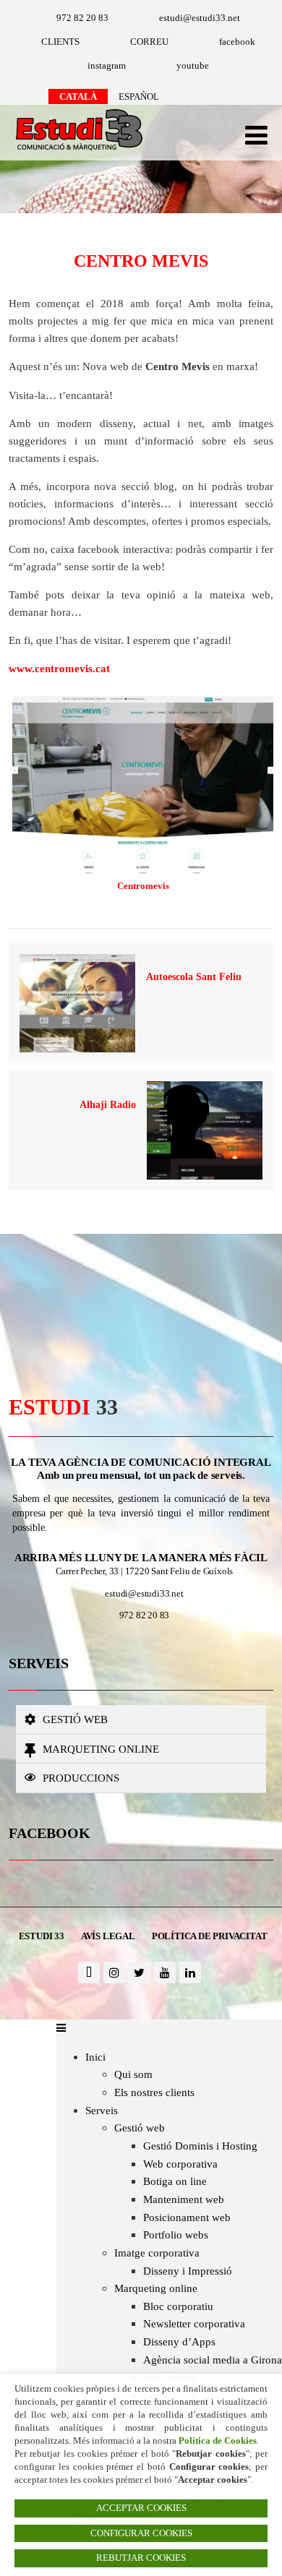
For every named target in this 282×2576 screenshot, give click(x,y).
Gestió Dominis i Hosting (200, 2146)
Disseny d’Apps (179, 2341)
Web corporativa (180, 2164)
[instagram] (114, 1972)
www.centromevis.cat (59, 668)
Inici (95, 2057)
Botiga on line (175, 2181)
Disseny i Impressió (188, 2271)
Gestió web (75, 1719)
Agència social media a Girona (213, 2360)
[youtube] (165, 1972)
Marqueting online (101, 1749)
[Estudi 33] (76, 151)
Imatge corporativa (157, 2253)
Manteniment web (184, 2199)
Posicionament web (187, 2217)
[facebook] (89, 1972)
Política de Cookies (218, 2440)
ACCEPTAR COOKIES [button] (141, 2508)
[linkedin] (190, 1972)
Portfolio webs (176, 2234)
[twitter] (140, 1972)
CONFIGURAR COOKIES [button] (141, 2533)
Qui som (133, 2074)
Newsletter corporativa (194, 2323)
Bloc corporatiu (178, 2306)
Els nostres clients (154, 2092)
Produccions (81, 1778)
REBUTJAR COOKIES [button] (141, 2558)
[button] (141, 1720)
